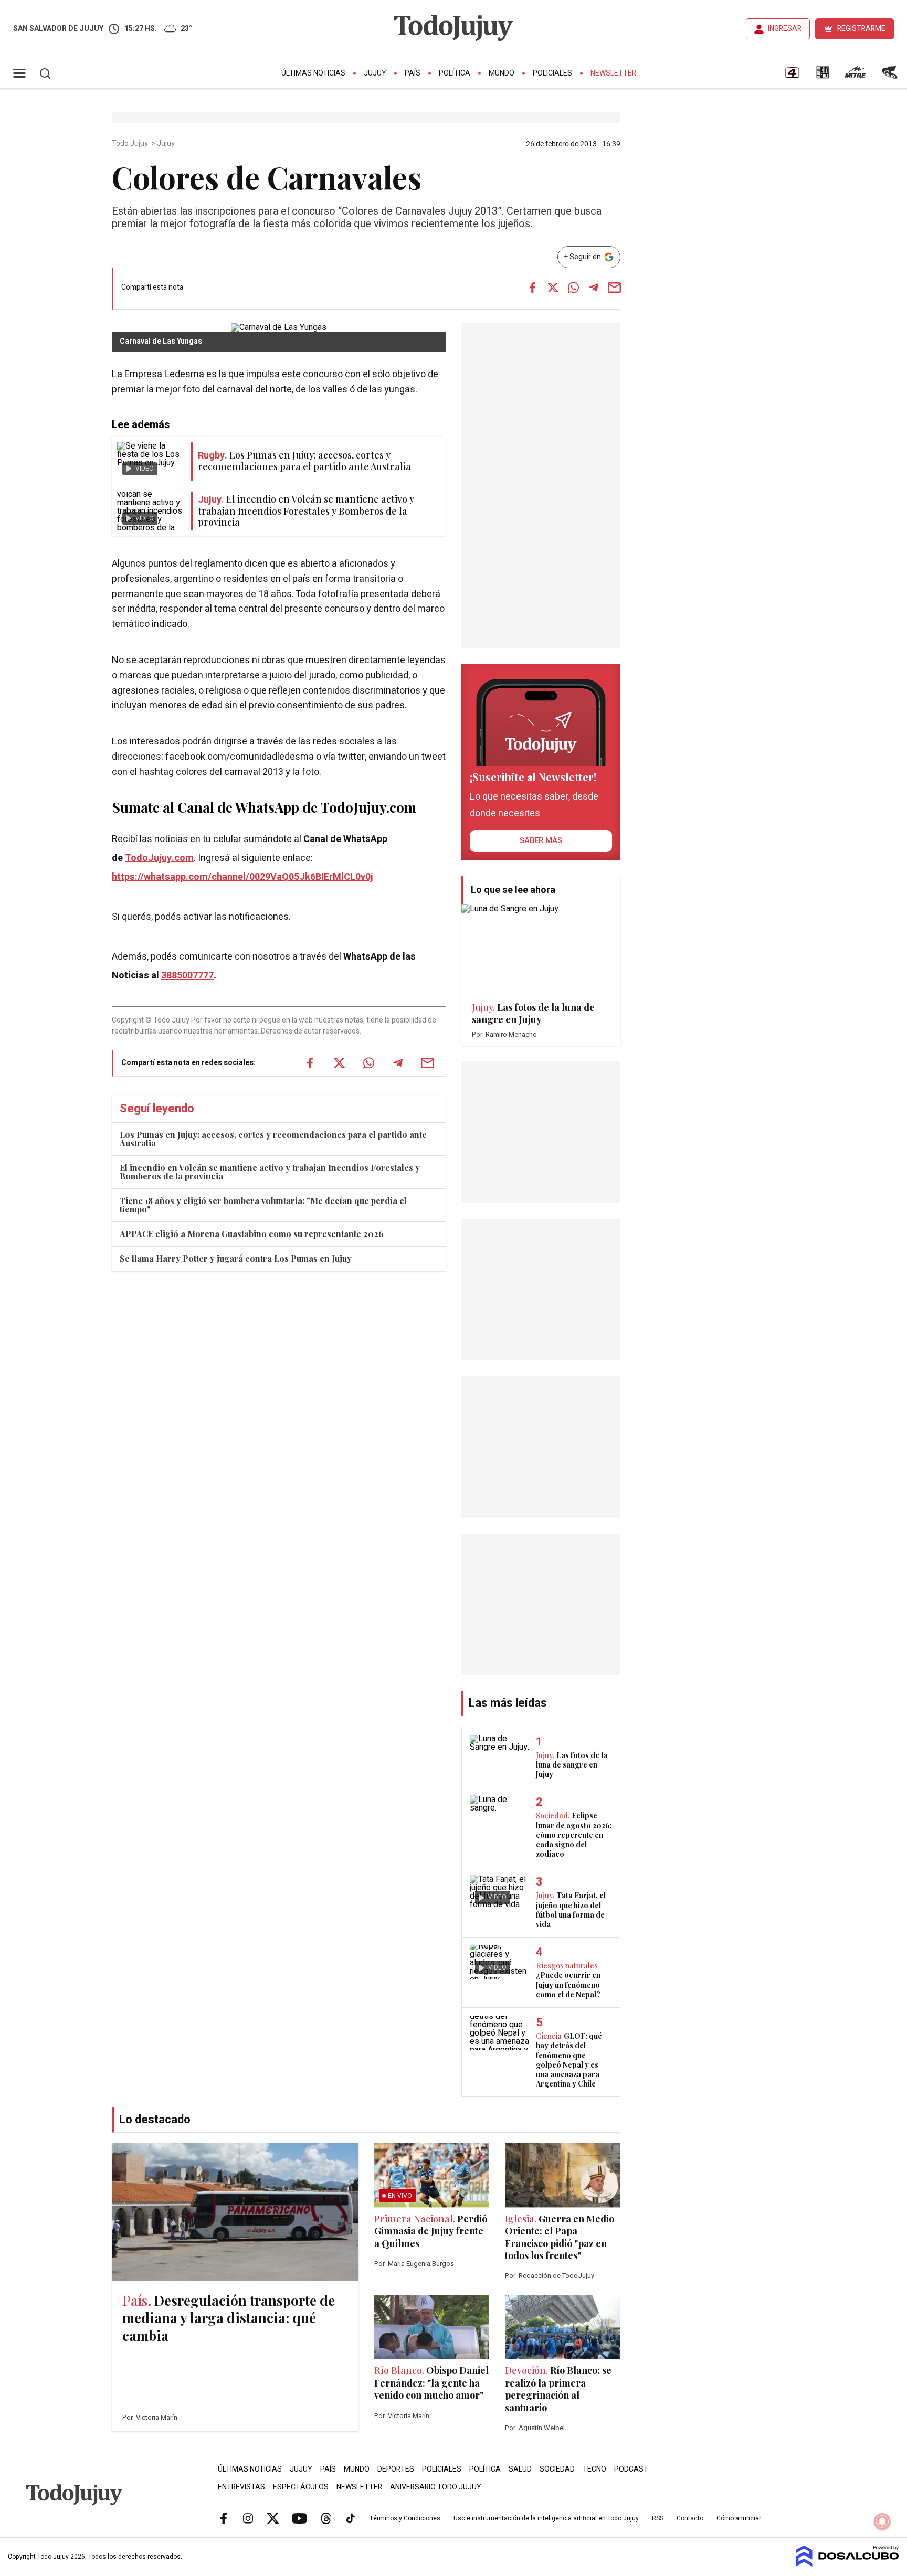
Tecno (594, 2469)
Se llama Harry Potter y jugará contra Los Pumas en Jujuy (236, 1258)
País (413, 73)
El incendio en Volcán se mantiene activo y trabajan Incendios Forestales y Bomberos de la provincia (270, 1172)
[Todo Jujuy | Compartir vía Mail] (614, 288)
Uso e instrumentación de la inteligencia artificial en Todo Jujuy (546, 2518)
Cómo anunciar (739, 2518)
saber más (541, 840)
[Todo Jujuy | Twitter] (273, 2518)
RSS (658, 2518)
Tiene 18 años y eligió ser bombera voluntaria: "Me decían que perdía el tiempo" (263, 1205)
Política (455, 73)
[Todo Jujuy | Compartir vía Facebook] (532, 288)
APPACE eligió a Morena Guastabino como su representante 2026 (252, 1234)
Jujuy (375, 73)
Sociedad (557, 2469)
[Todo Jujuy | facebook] (224, 2518)
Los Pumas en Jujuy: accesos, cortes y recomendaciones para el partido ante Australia (273, 1139)
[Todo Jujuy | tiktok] (351, 2518)
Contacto (690, 2518)
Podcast (631, 2469)
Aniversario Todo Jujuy (436, 2487)
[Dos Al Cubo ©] (847, 2564)
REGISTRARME (861, 29)
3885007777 (187, 976)
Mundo (502, 73)
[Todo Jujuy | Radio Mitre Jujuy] (855, 76)
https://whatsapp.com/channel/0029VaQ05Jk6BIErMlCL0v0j (242, 877)
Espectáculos (301, 2487)
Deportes (396, 2469)
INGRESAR (785, 29)
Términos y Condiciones (405, 2518)
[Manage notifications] (882, 2521)
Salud (520, 2469)
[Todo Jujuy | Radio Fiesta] (891, 76)
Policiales (552, 73)
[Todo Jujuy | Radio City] (822, 76)
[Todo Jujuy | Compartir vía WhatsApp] (573, 288)
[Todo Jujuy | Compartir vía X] (553, 288)
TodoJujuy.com (159, 858)
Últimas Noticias (313, 73)
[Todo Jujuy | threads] (326, 2518)
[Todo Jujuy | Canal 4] (792, 76)
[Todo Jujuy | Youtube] (299, 2518)
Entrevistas (241, 2487)
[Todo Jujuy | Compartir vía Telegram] (594, 288)
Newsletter (613, 73)
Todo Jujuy (131, 144)
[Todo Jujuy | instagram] (248, 2518)
